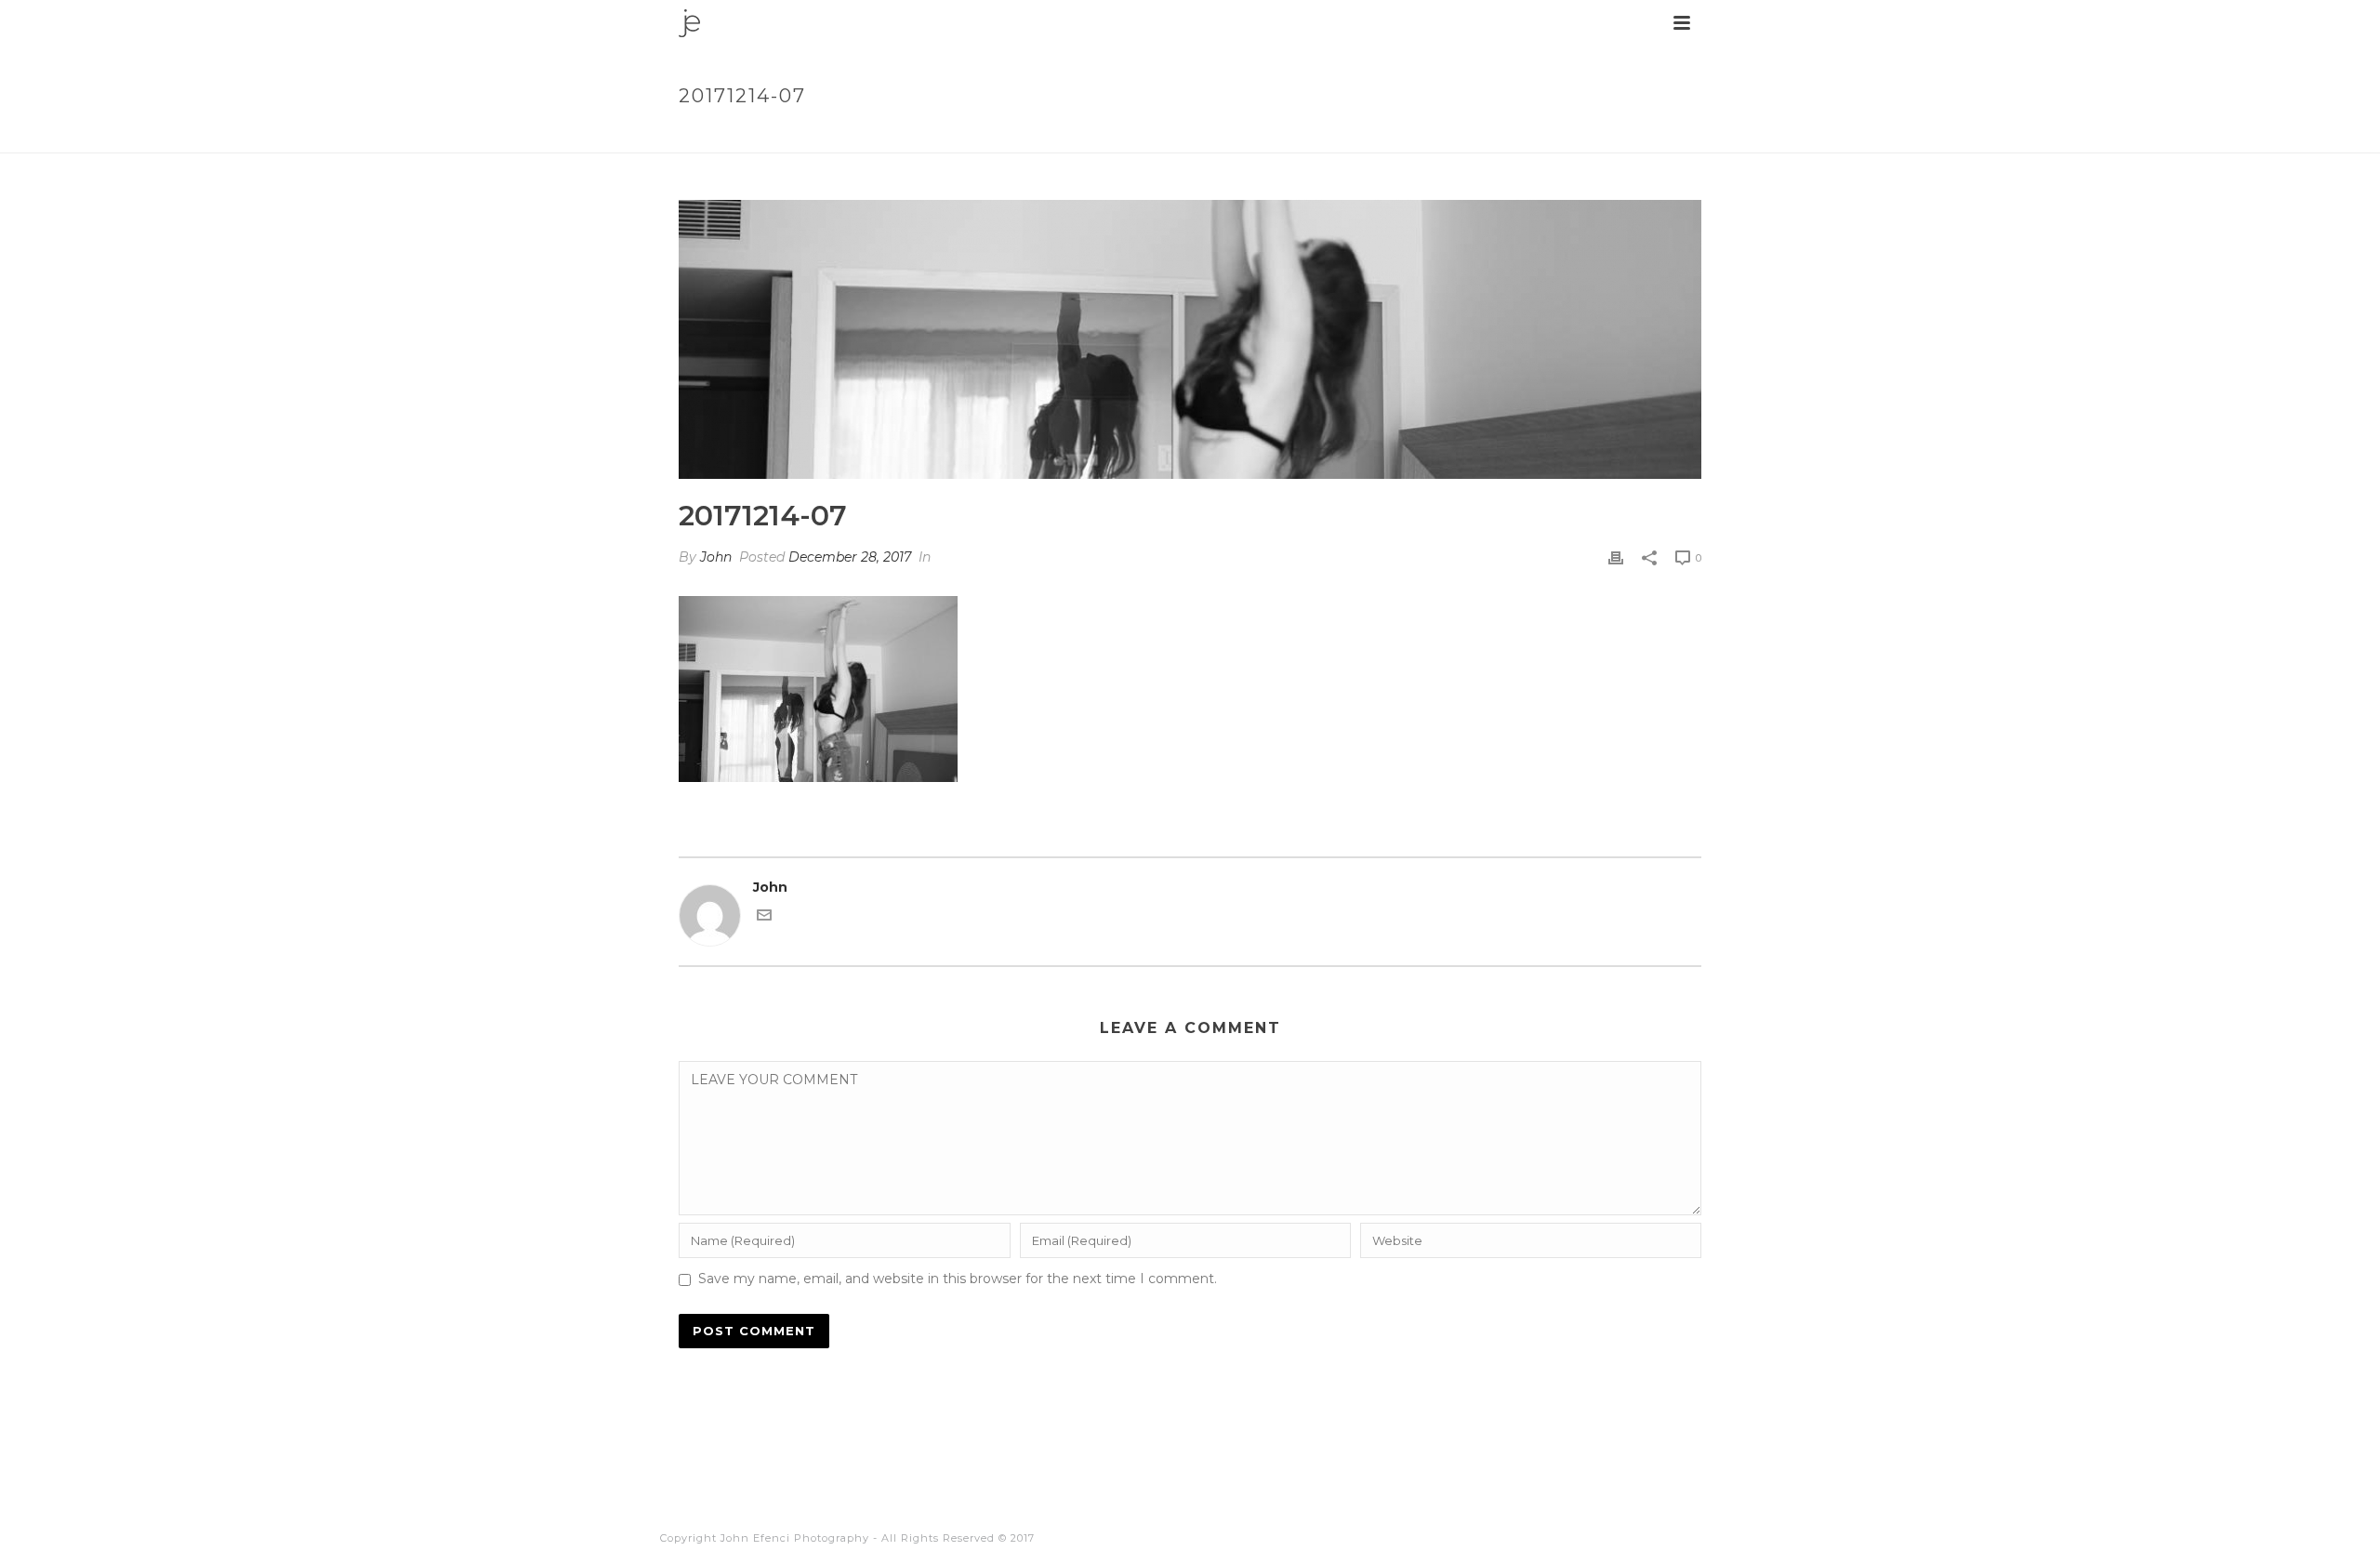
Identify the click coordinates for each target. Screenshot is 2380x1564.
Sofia (1589, 135)
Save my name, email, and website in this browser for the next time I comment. (958, 1279)
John (716, 557)
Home (1541, 135)
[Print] (1616, 557)
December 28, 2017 (850, 557)
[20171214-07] (1190, 339)
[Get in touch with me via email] (764, 918)
